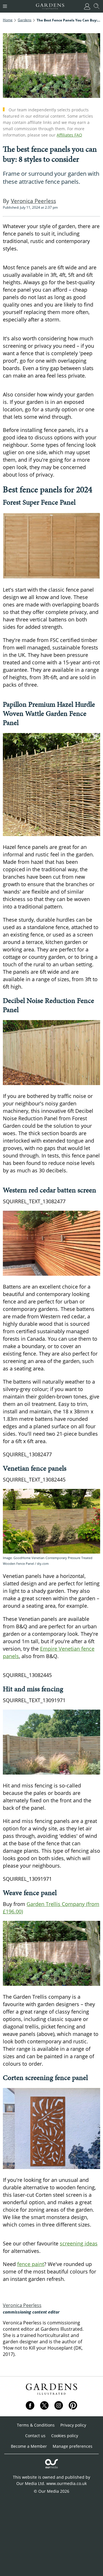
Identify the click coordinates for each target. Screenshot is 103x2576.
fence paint (31, 2264)
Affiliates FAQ (69, 135)
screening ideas (79, 2243)
